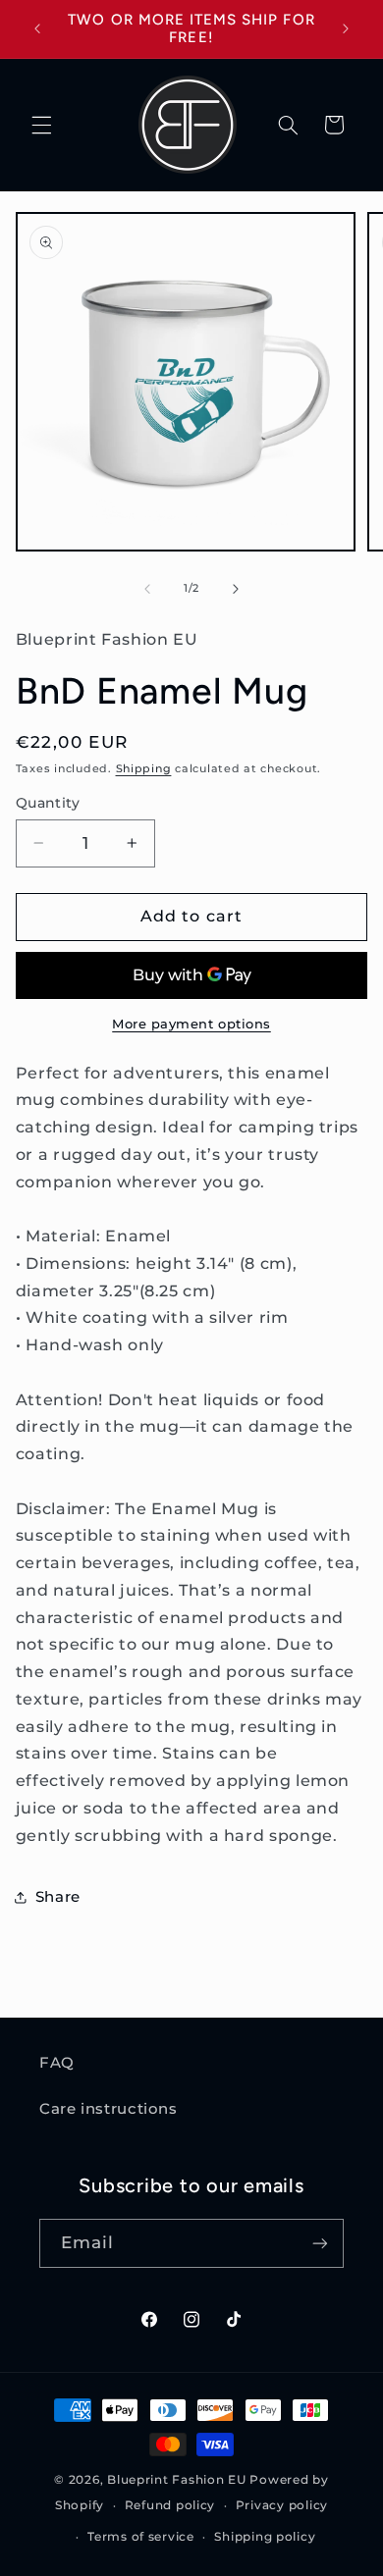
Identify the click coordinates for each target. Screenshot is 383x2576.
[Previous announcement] (37, 28)
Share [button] (58, 1897)
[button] (41, 125)
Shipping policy (265, 2537)
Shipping (144, 769)
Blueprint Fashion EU (177, 2480)
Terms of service (141, 2537)
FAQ (57, 2063)
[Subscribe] (320, 2243)
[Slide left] (147, 589)
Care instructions (109, 2109)
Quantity (48, 803)
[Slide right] (236, 589)
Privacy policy (282, 2505)
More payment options (191, 1024)
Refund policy (170, 2505)
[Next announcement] (346, 28)
